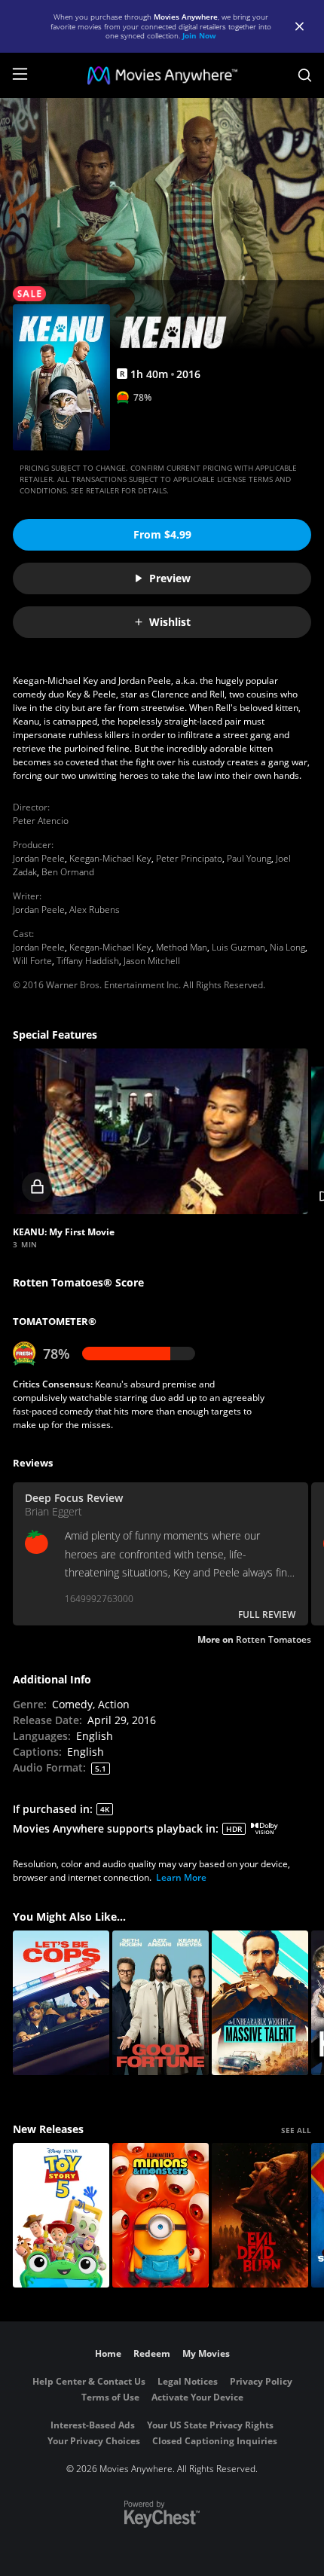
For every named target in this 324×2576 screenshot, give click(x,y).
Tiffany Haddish (88, 961)
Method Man (182, 947)
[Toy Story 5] (61, 2215)
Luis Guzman (238, 947)
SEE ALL (296, 2130)
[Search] (305, 75)
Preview (170, 578)
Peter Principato (189, 858)
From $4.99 (162, 534)
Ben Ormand (68, 872)
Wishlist (170, 622)
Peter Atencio (41, 821)
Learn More (181, 1877)
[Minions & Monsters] (160, 2215)
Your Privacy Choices (94, 2441)
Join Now (199, 35)
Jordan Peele (39, 858)
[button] (160, 1132)
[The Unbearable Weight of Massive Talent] (260, 2003)
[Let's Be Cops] (61, 2003)
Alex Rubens (95, 910)
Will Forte (32, 961)
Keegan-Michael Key (110, 858)
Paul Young (249, 858)
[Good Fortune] (160, 2003)
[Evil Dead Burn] (260, 2215)
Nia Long (287, 947)
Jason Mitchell (152, 961)
